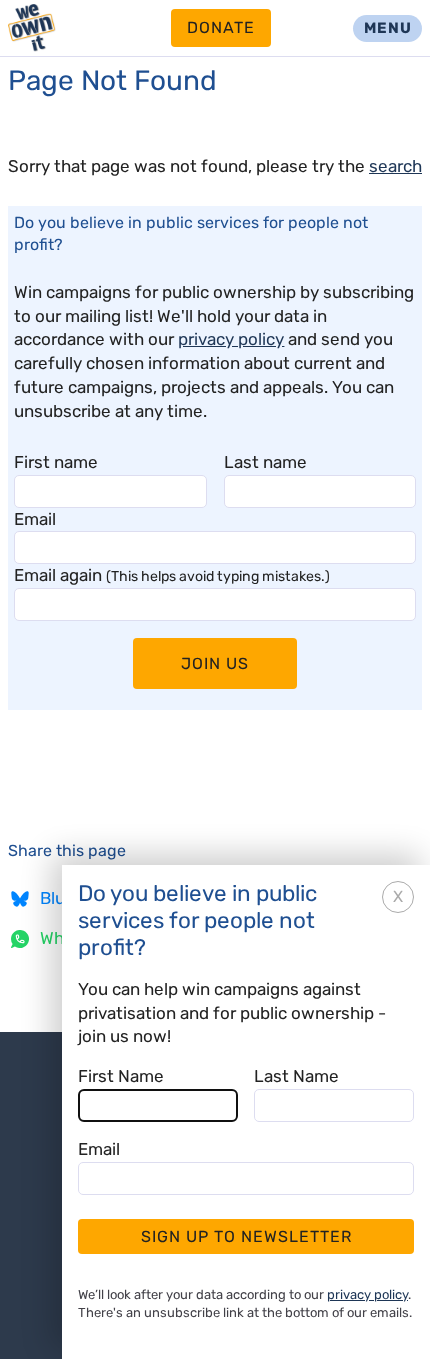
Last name (265, 462)
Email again (172, 575)
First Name (121, 1076)
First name (56, 462)
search (395, 166)
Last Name (296, 1076)
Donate (221, 27)
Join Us (215, 663)
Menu (388, 28)
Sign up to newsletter (246, 1236)
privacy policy (231, 339)
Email (35, 519)
